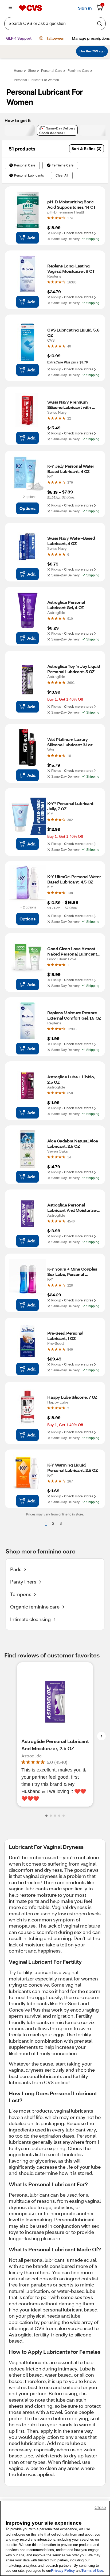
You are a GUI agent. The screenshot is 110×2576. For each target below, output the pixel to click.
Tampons (21, 1594)
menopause (22, 1926)
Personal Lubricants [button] (29, 175)
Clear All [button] (62, 175)
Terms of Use (92, 2571)
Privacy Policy (63, 2571)
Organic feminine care (35, 1607)
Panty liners (23, 1582)
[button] (87, 149)
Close (100, 2508)
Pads (16, 1569)
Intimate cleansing (30, 1619)
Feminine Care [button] (63, 165)
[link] (70, 218)
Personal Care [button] (25, 165)
